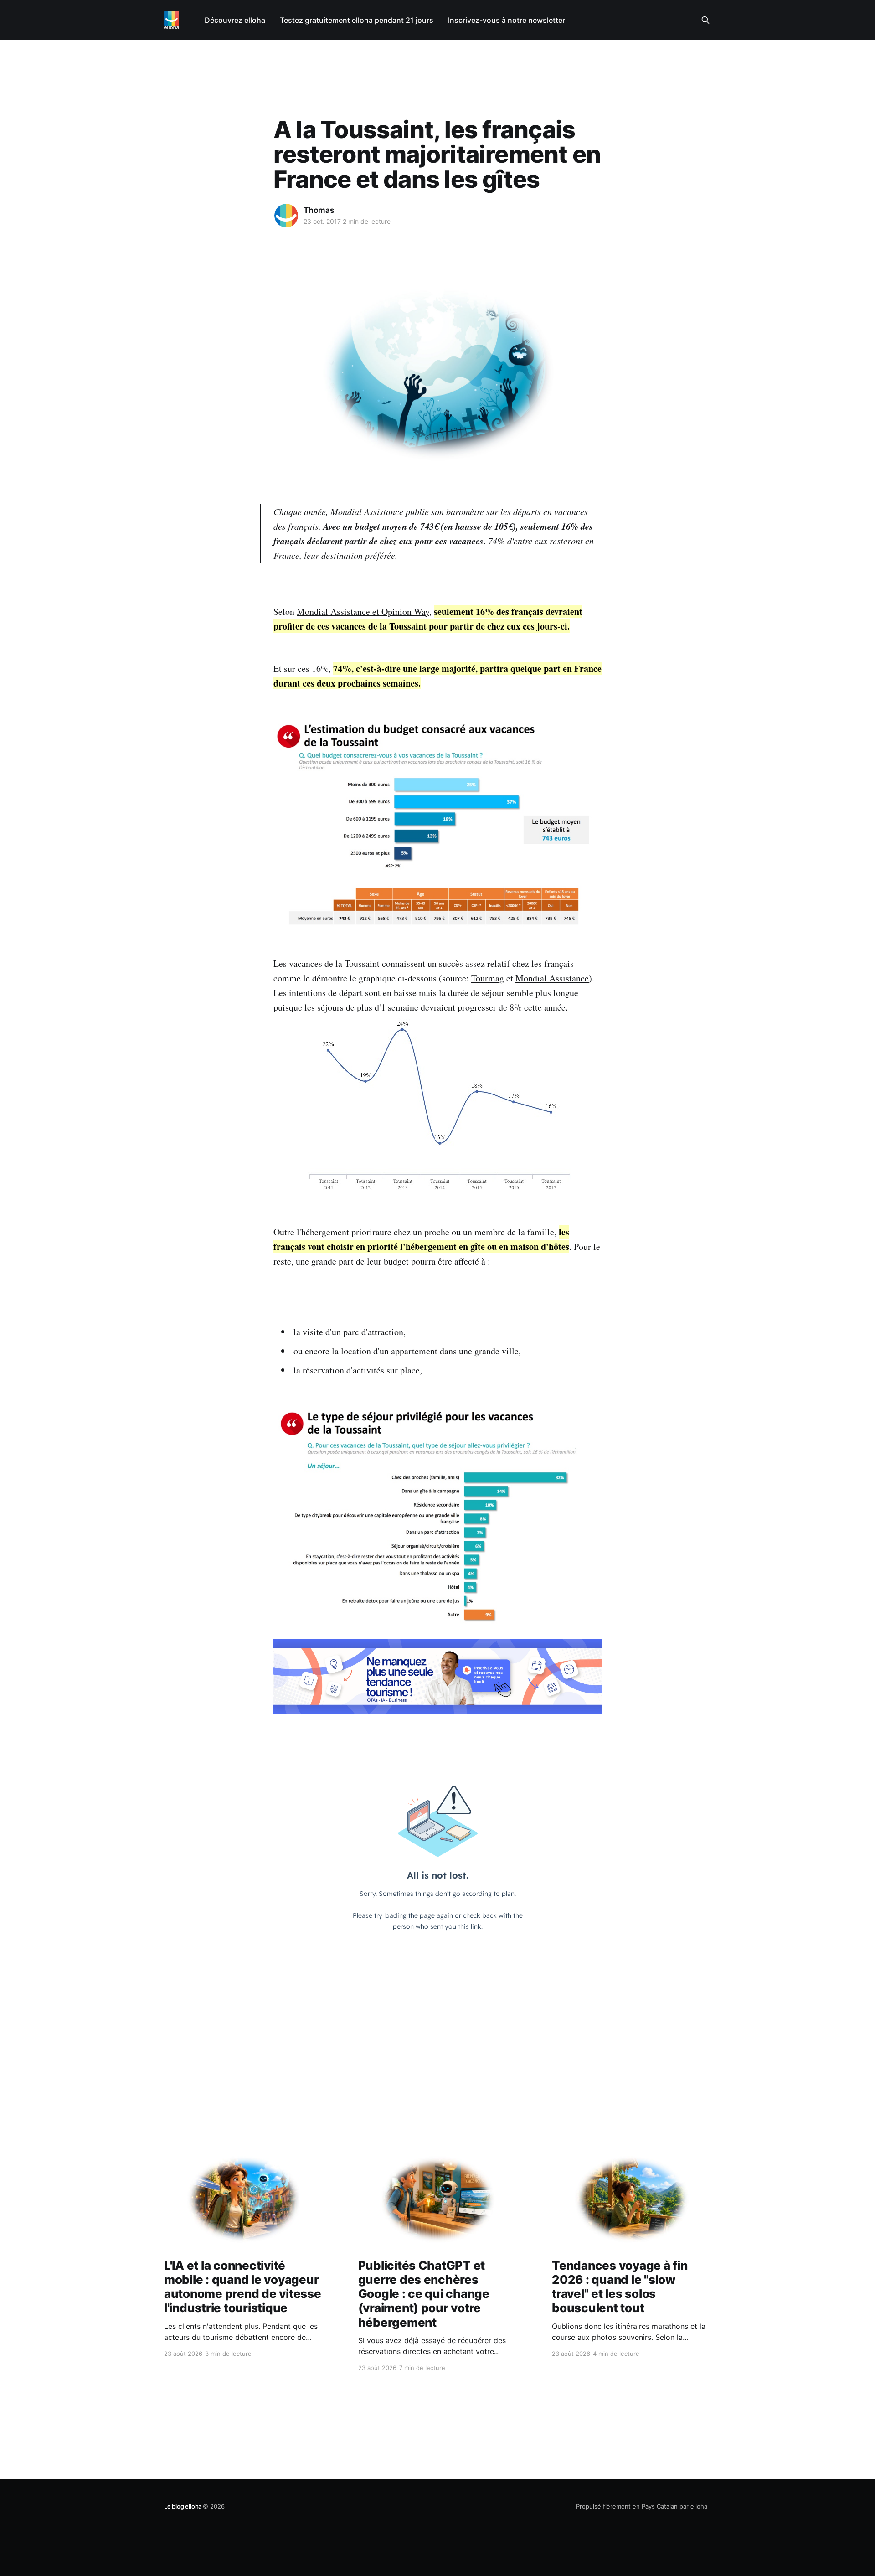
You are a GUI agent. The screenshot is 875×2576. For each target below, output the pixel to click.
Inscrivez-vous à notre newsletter (507, 20)
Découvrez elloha (235, 20)
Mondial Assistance (367, 511)
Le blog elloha (183, 2506)
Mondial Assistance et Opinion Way (363, 612)
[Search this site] (705, 20)
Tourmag (488, 978)
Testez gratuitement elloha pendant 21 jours (357, 20)
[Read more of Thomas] (286, 216)
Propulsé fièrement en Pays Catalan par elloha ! (643, 2506)
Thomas (319, 210)
